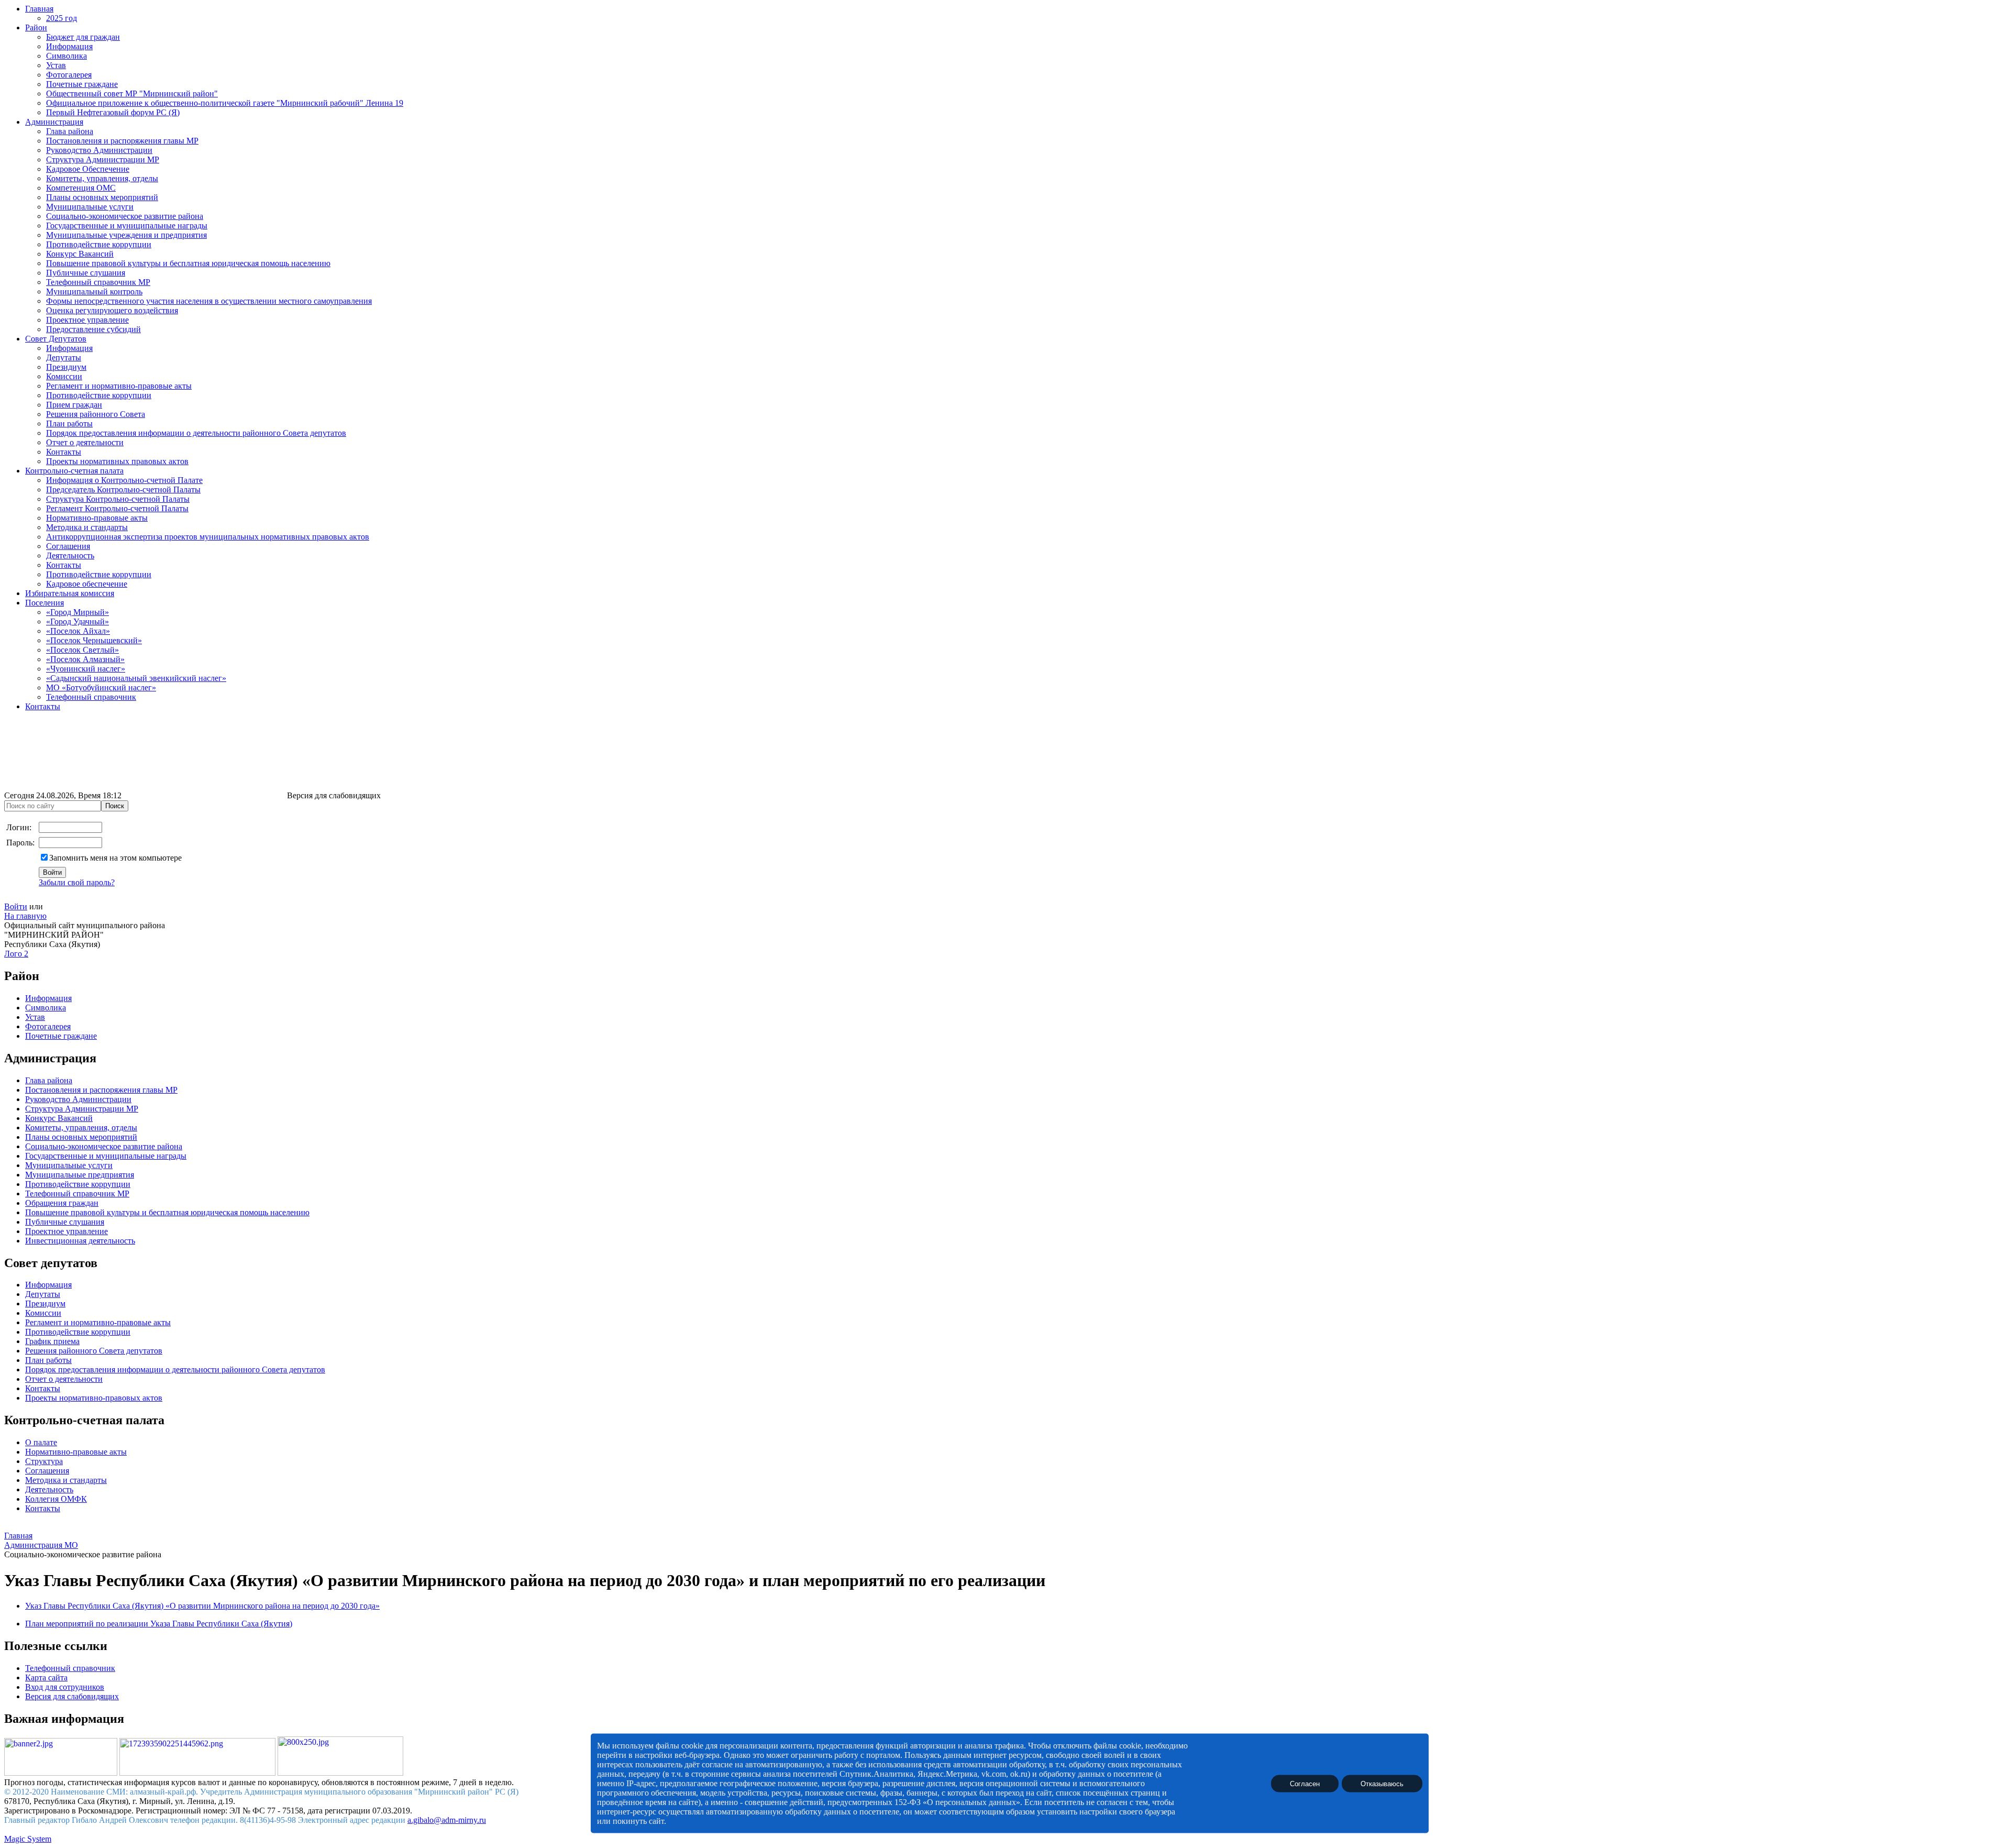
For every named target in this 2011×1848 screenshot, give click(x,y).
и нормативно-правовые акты (116, 1322)
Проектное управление (87, 320)
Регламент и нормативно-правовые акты (119, 386)
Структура (44, 1461)
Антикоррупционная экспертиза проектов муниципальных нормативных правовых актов (208, 537)
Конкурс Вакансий (80, 254)
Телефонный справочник (91, 697)
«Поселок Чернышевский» (94, 640)
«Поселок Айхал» (78, 631)
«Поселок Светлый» (82, 650)
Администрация (54, 122)
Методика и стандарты (87, 527)
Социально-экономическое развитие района (125, 216)
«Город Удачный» (78, 621)
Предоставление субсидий (93, 329)
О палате (41, 1442)
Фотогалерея (69, 75)
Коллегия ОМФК (56, 1499)
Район (36, 27)
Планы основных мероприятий (102, 197)
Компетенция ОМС (81, 188)
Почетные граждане (82, 84)
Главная (39, 9)
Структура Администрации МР (103, 159)
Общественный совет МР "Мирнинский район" (132, 93)
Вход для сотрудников (65, 1687)
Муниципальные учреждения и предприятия (126, 235)
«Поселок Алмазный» (85, 659)
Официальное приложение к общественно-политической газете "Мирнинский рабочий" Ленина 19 (225, 103)
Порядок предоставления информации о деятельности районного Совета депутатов (196, 433)
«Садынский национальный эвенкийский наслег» (136, 678)
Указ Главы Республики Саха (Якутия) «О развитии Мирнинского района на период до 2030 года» (202, 1606)
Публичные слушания (86, 273)
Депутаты (64, 357)
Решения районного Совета (96, 414)
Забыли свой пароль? (77, 882)
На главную (25, 916)
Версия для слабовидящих (72, 1696)
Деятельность (70, 555)
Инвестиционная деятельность (80, 1241)
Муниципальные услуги (90, 207)
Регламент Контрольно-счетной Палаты (117, 508)
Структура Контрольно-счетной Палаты (118, 499)
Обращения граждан (62, 1203)
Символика (67, 56)
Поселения (45, 603)
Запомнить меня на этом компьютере (115, 858)
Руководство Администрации (99, 150)
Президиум (66, 367)
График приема (52, 1341)
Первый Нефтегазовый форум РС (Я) (113, 112)
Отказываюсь (1382, 1783)
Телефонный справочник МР (98, 282)
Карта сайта (46, 1677)
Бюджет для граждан (83, 37)
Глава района (70, 131)
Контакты (64, 452)
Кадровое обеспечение (87, 584)
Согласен (1305, 1783)
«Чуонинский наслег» (86, 669)
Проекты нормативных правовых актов (117, 461)
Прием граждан (74, 405)
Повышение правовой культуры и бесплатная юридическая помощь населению (188, 263)
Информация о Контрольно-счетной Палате (124, 480)
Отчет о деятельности (85, 442)
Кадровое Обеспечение (88, 169)
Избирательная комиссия (70, 593)
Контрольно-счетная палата (74, 471)
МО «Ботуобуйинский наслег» (101, 687)
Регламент (43, 1322)
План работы (69, 423)
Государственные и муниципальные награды (127, 225)
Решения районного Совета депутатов (94, 1351)
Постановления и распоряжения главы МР (122, 141)
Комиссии (64, 376)
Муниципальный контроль (94, 291)
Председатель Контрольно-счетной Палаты (123, 489)
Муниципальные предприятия (80, 1175)
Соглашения (68, 546)
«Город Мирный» (78, 612)
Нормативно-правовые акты (97, 518)
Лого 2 (16, 954)
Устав (56, 65)
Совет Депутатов (56, 339)
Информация (69, 46)
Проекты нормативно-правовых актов (94, 1398)
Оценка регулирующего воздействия (112, 310)
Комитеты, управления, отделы (102, 178)
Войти (16, 906)
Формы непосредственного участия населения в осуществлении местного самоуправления (209, 301)
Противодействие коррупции (99, 244)
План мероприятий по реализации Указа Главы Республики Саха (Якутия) (159, 1624)
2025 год (62, 18)
